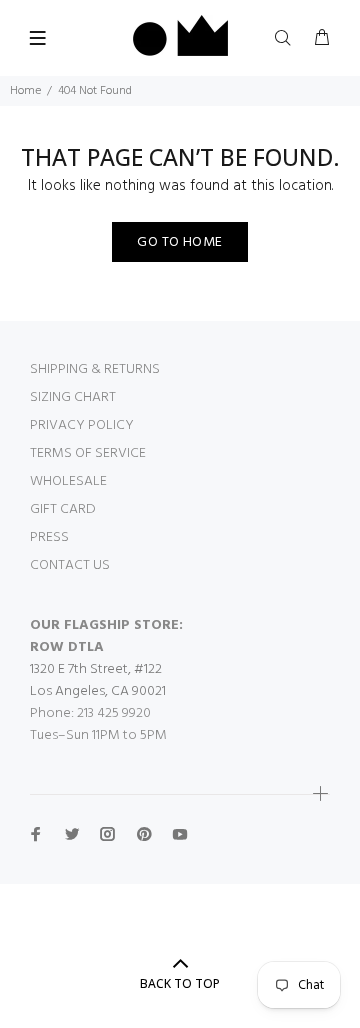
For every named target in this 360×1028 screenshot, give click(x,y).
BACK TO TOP (180, 983)
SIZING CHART (73, 397)
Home (25, 91)
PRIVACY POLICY (82, 425)
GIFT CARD (63, 509)
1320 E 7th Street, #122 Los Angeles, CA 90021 (98, 680)
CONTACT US (70, 565)
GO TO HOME (179, 242)
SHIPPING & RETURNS (95, 369)
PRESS (49, 537)
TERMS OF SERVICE (88, 453)
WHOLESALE (68, 481)
